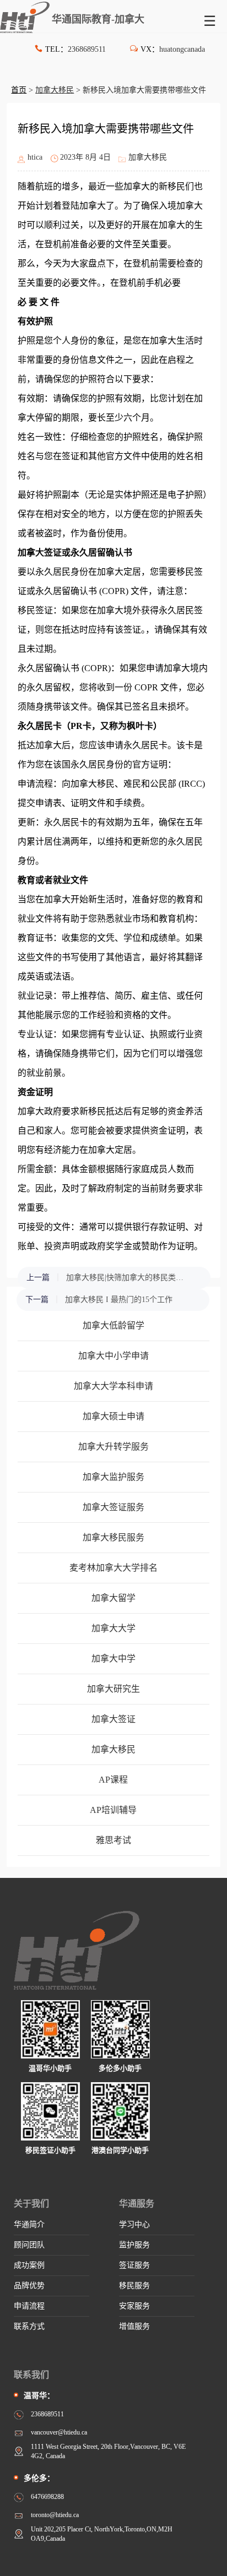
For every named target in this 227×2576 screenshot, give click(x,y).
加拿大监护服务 (113, 1477)
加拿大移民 (55, 90)
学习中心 (134, 2224)
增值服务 (134, 2326)
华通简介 (29, 2224)
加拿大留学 (113, 1598)
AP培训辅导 (113, 1810)
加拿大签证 (113, 1719)
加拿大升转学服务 (113, 1447)
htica (35, 157)
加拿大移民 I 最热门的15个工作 (119, 1300)
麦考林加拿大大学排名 (113, 1568)
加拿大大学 (113, 1628)
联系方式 (29, 2326)
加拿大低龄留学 (113, 1325)
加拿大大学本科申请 (113, 1386)
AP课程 (113, 1780)
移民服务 (134, 2286)
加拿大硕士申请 (113, 1416)
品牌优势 (29, 2286)
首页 (19, 90)
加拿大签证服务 (113, 1507)
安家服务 (134, 2306)
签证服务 (134, 2265)
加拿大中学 (113, 1659)
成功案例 (29, 2265)
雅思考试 (113, 1840)
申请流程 (29, 2306)
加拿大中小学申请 (113, 1356)
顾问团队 (29, 2245)
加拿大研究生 (113, 1689)
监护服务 (134, 2245)
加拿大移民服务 (113, 1537)
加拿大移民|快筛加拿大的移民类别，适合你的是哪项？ (128, 1278)
